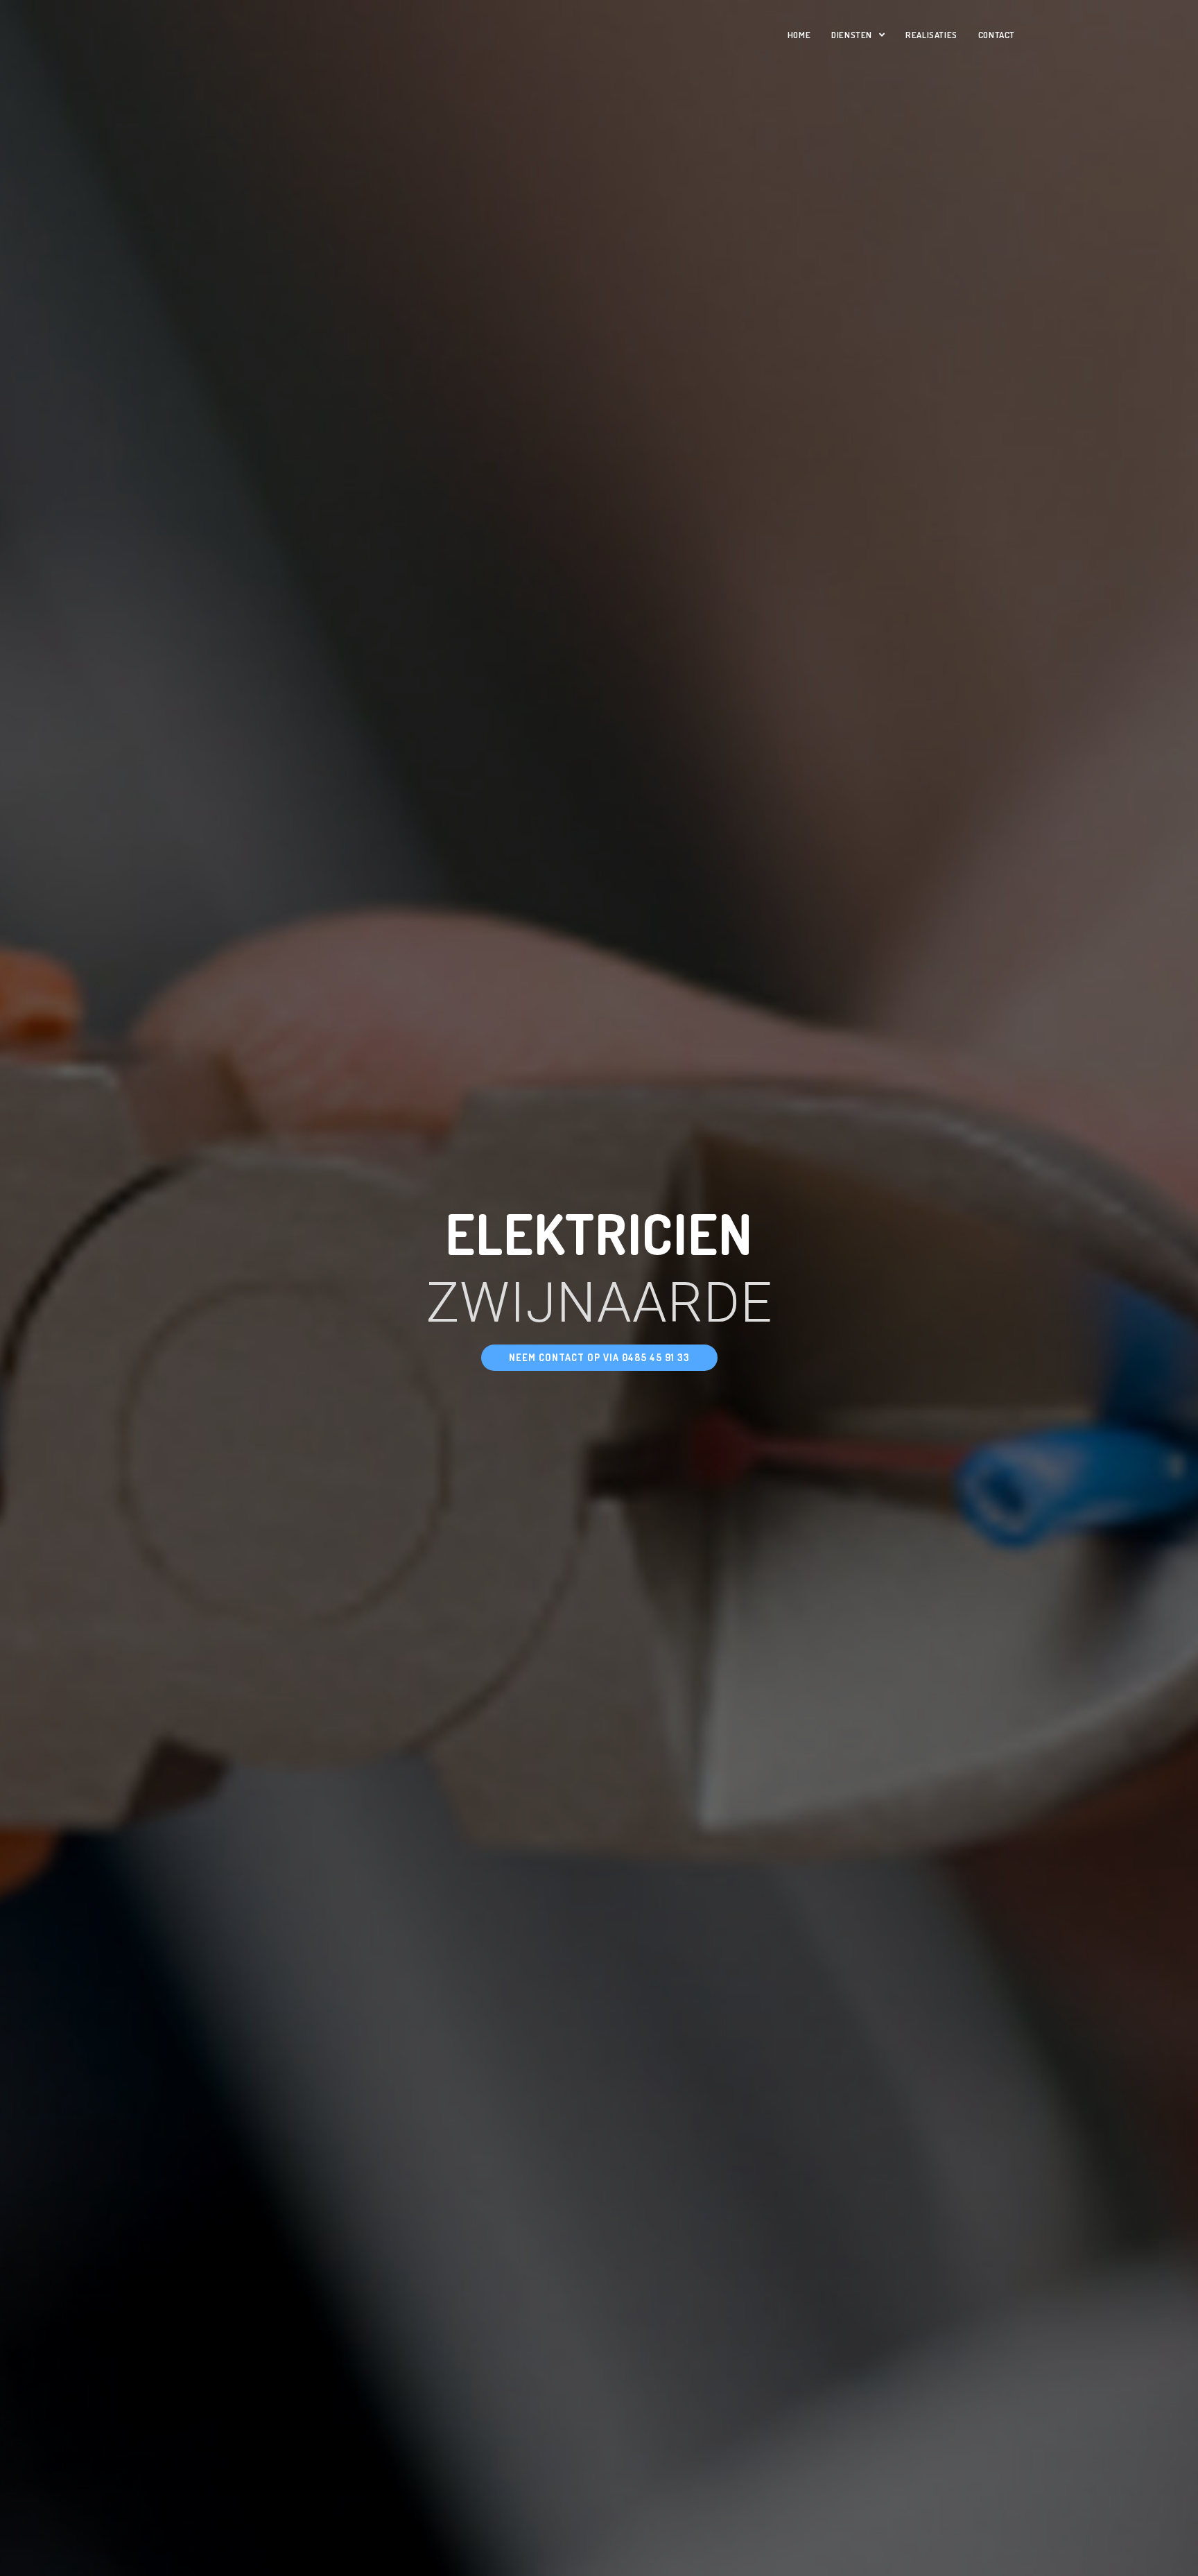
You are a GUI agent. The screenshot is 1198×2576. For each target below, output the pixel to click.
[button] (599, 1358)
